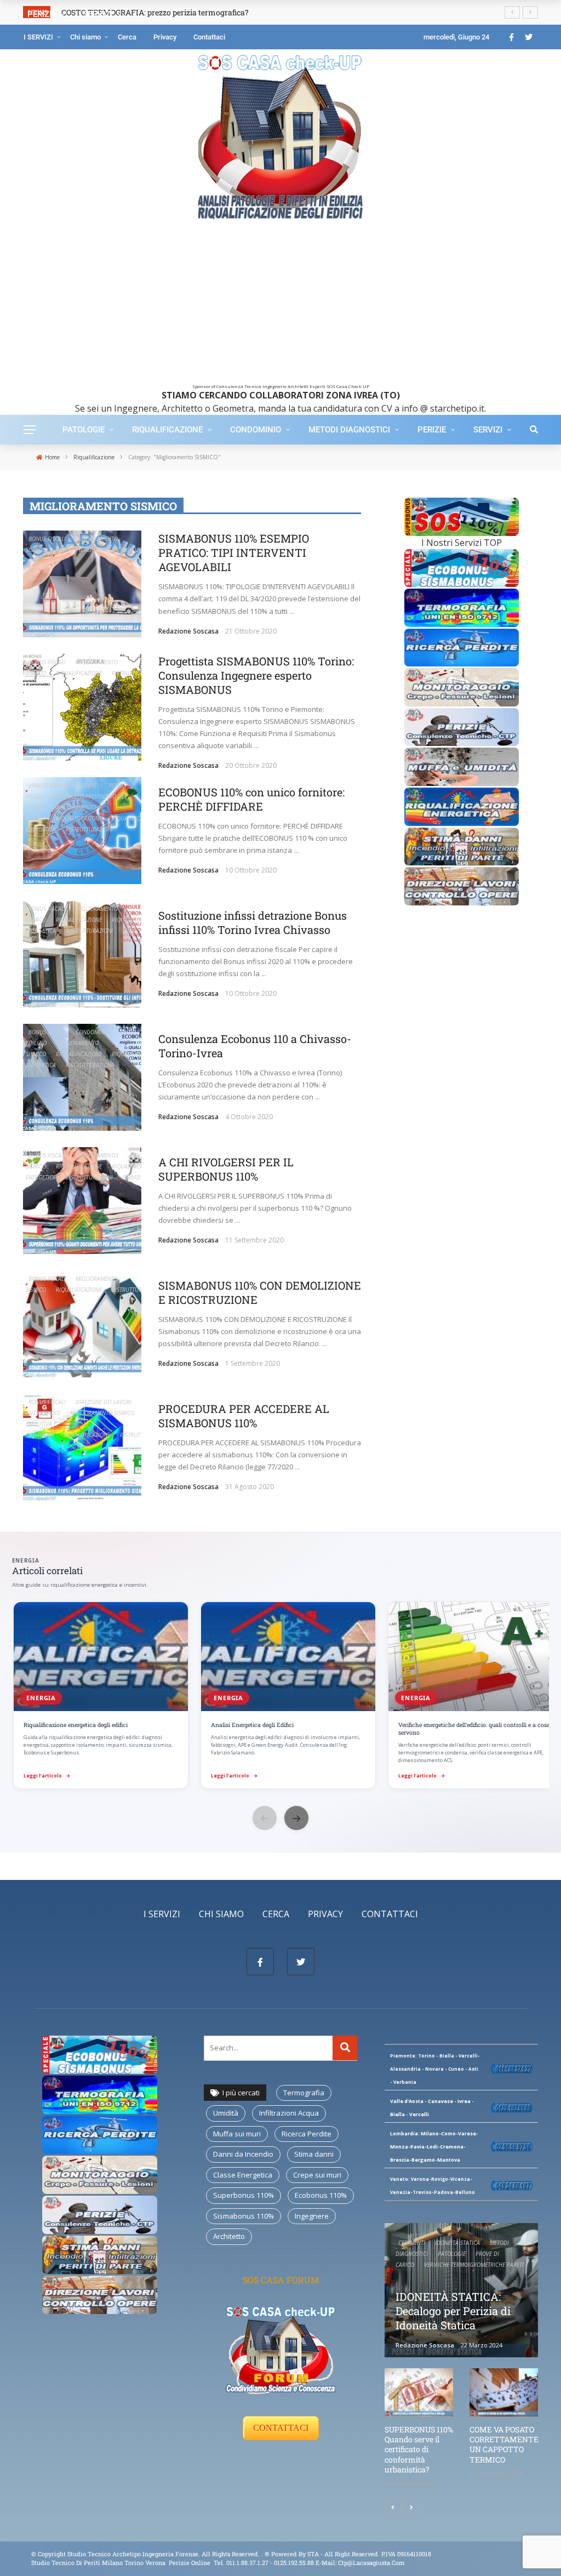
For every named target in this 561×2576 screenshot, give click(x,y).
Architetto (229, 2236)
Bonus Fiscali (47, 539)
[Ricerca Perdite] (462, 647)
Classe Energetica (243, 2175)
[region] (280, 1696)
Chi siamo (85, 37)
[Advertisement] (280, 307)
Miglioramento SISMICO (102, 1413)
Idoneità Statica (457, 2243)
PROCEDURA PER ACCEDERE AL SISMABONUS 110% (244, 1416)
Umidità (226, 2113)
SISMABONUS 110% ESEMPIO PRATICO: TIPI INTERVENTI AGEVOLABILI (234, 552)
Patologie (84, 430)
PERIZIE (432, 430)
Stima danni (314, 2154)
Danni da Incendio (243, 2154)
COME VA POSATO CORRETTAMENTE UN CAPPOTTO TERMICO (504, 2444)
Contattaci (209, 37)
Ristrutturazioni (89, 829)
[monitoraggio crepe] (462, 686)
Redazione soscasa (188, 631)
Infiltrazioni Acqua (289, 2113)
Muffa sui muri (237, 2134)
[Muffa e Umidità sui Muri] (462, 766)
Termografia (304, 2093)
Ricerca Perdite (307, 2134)
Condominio (256, 430)
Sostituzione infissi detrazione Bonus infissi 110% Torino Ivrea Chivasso (253, 922)
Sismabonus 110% (244, 2216)
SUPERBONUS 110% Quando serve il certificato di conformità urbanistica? (419, 2449)
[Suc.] (411, 2507)
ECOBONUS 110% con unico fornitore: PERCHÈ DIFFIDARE (251, 799)
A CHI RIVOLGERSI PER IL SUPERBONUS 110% (226, 1169)
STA (313, 2554)
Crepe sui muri (317, 2175)
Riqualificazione (167, 430)
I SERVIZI (38, 37)
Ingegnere (312, 2216)
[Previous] (393, 2507)
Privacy (165, 37)
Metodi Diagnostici (349, 430)
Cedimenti (412, 2243)
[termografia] (462, 567)
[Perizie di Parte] (462, 726)
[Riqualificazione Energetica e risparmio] (462, 806)
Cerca (127, 37)
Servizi (488, 430)
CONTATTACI (281, 2428)
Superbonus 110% (244, 2195)
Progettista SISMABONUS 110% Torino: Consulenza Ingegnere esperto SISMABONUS (256, 675)
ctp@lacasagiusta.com (371, 2563)
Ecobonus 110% (321, 2195)
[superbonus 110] (462, 516)
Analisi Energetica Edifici (64, 785)
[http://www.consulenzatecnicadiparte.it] (264, 2554)
